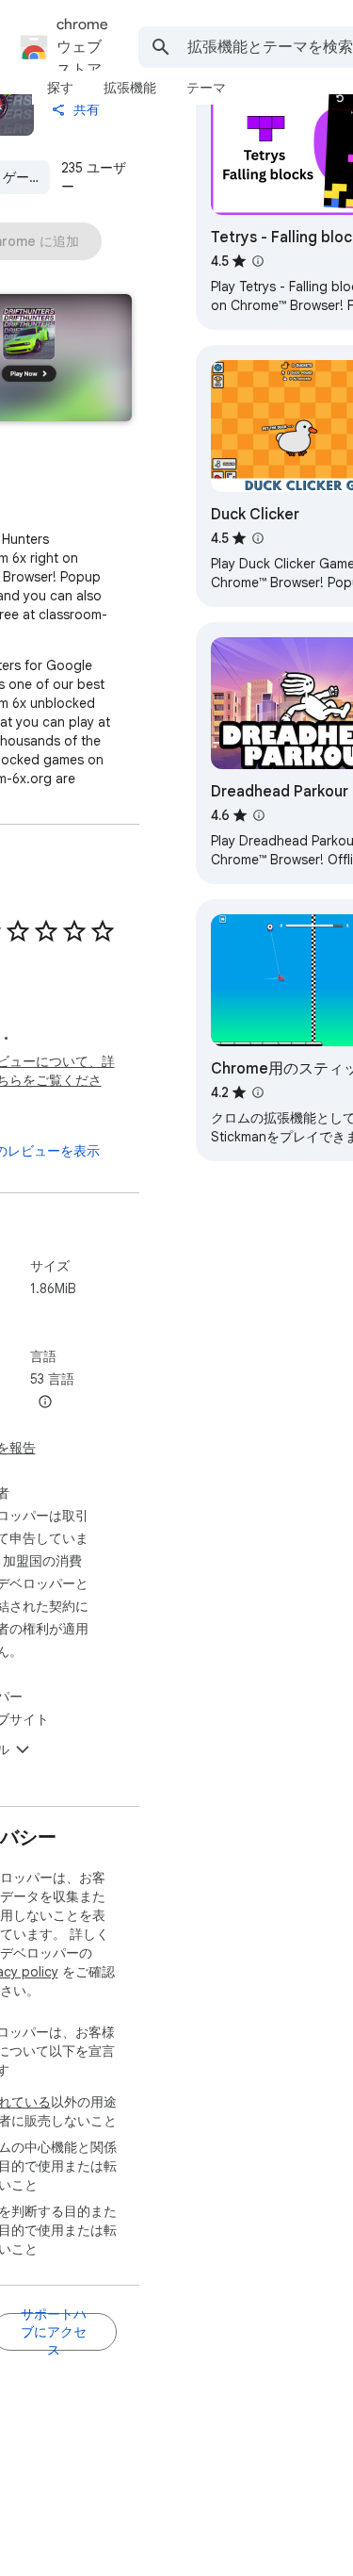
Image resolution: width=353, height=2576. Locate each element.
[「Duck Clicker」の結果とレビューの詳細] (258, 538)
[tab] (60, 88)
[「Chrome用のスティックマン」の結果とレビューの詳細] (258, 1092)
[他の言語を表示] (45, 1403)
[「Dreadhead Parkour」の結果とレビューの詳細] (259, 815)
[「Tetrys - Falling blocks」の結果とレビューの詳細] (258, 261)
